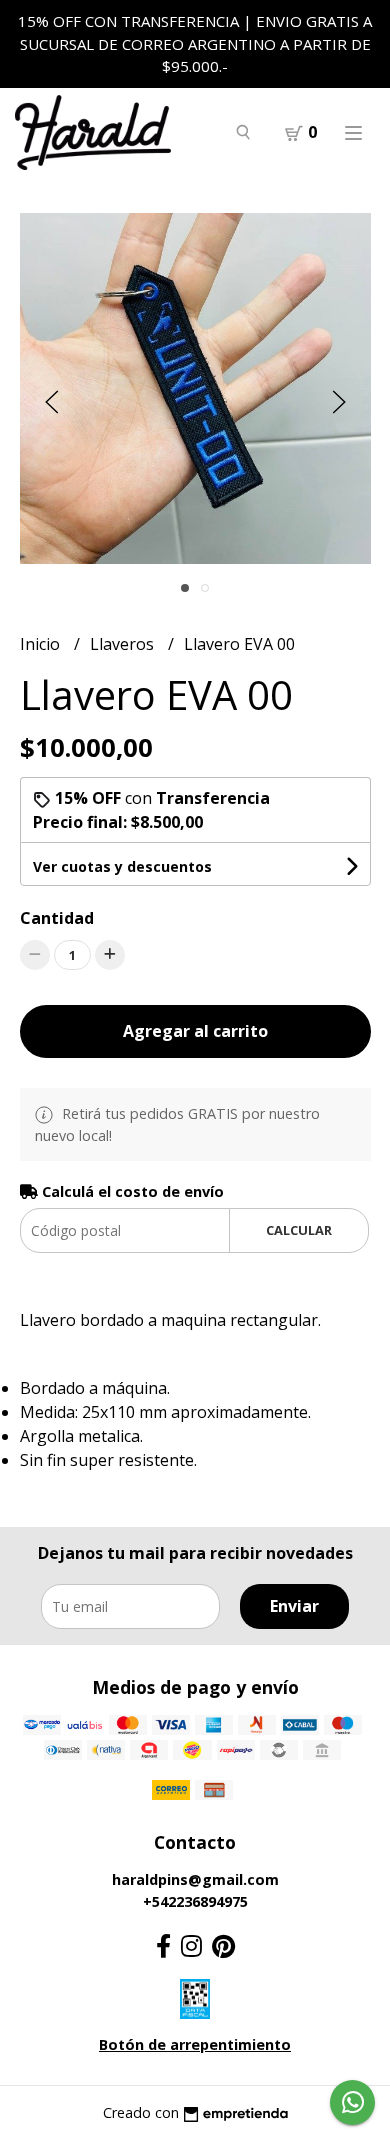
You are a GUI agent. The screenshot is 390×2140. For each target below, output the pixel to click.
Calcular (299, 1230)
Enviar (294, 1606)
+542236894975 (195, 1901)
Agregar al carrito (195, 1031)
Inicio (42, 644)
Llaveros (124, 644)
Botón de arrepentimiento (195, 2044)
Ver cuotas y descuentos (122, 866)
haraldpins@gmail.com (195, 1879)
